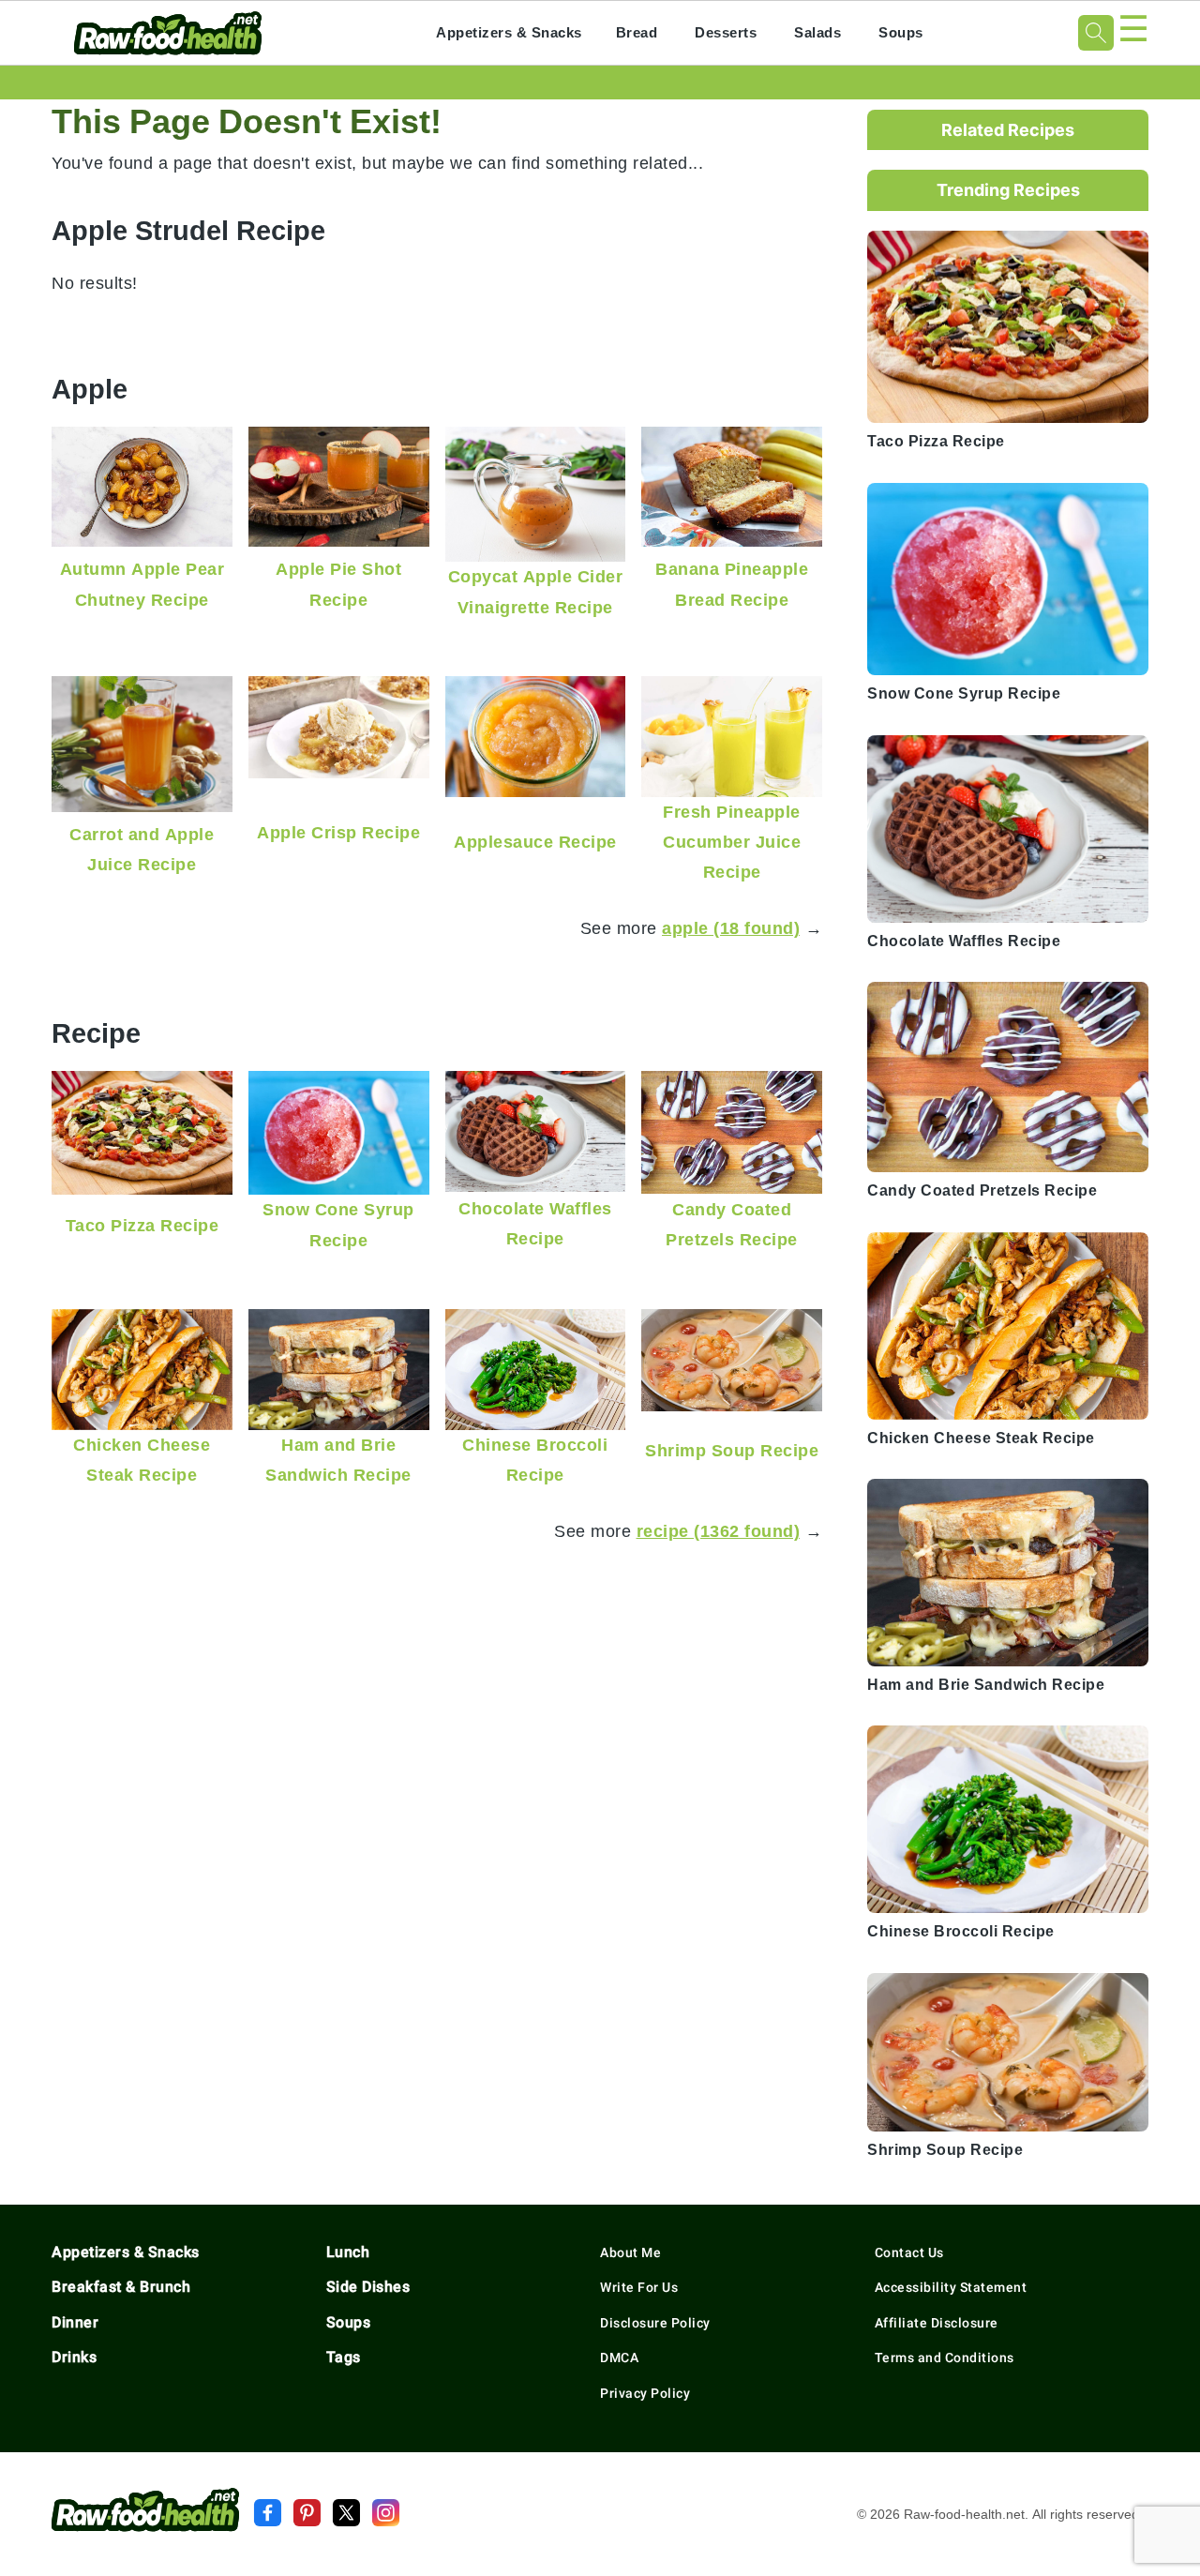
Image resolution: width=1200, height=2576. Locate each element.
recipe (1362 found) (719, 1531)
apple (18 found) (731, 928)
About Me (630, 2252)
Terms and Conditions (945, 2358)
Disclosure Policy (655, 2323)
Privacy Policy (645, 2393)
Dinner (75, 2322)
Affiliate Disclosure (937, 2323)
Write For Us (639, 2287)
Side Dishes (368, 2287)
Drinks (74, 2357)
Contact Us (909, 2252)
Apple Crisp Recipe (338, 832)
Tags (344, 2357)
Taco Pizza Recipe (142, 1225)
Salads (817, 32)
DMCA (619, 2358)
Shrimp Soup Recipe (732, 1450)
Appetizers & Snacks (509, 32)
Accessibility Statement (951, 2287)
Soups (901, 32)
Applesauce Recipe (535, 842)
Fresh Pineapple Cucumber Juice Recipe (732, 842)
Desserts (726, 32)
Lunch (348, 2252)
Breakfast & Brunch (121, 2287)
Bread (637, 32)
